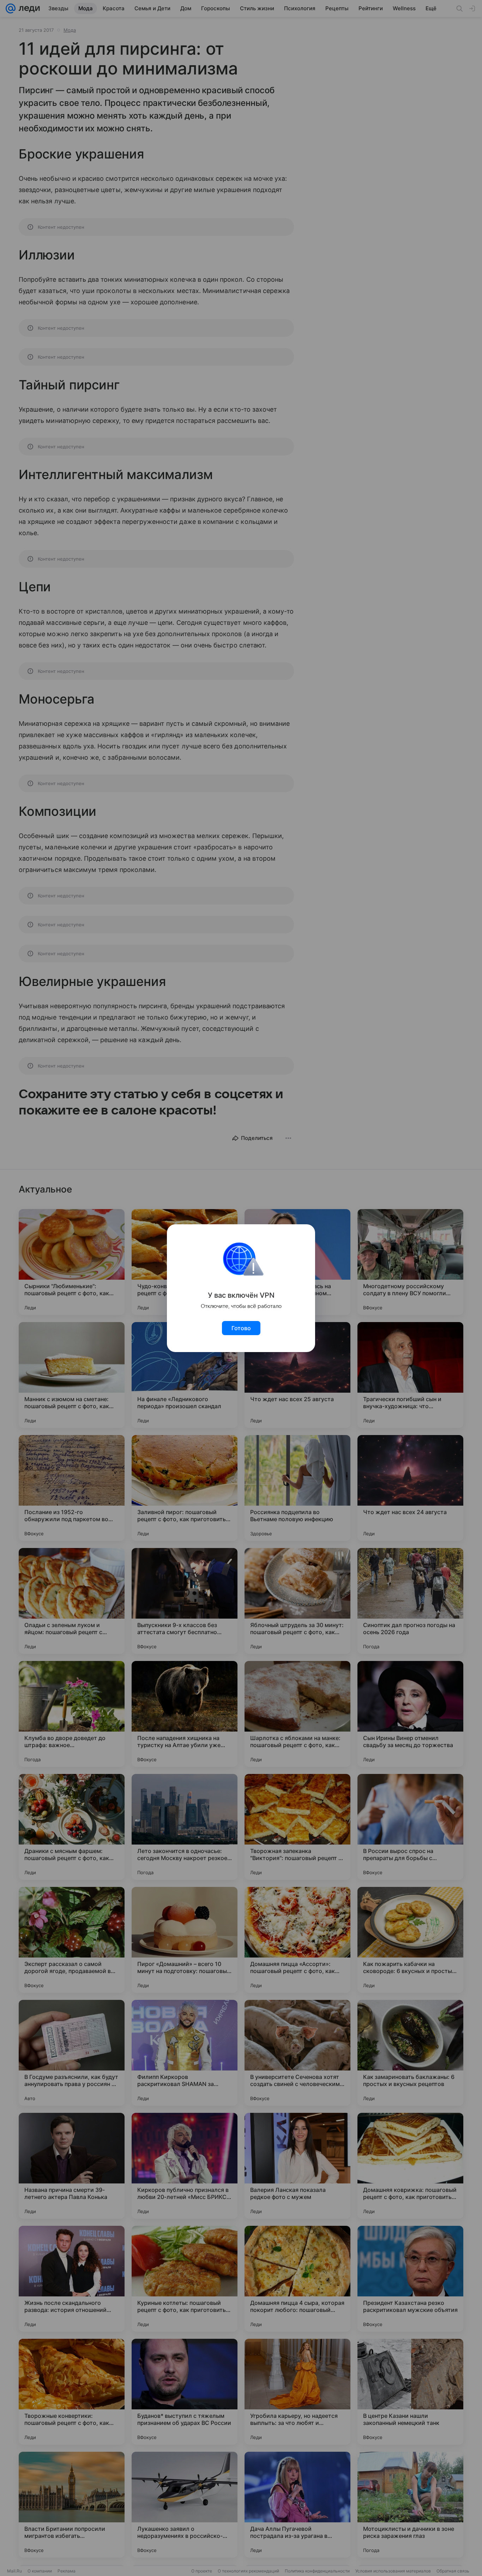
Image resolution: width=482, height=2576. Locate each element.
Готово (241, 1328)
